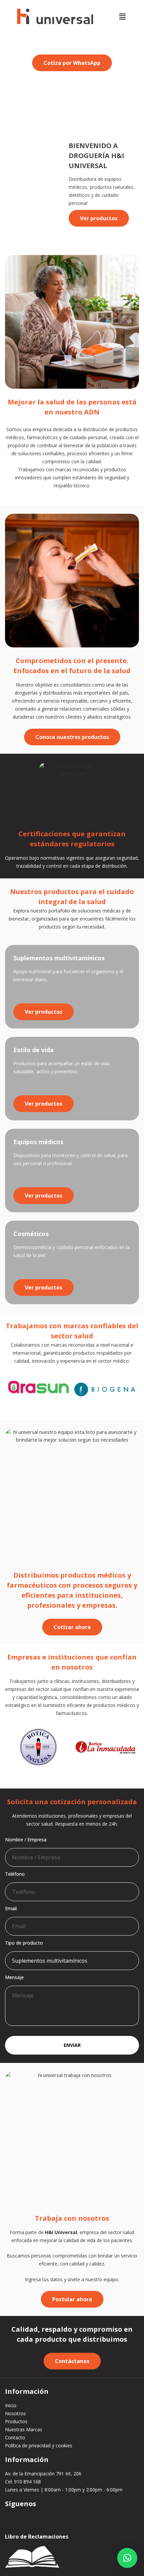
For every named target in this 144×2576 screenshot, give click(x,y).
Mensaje (14, 1977)
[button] (122, 16)
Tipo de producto (24, 1943)
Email (11, 1908)
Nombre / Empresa (26, 1839)
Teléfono (15, 1874)
